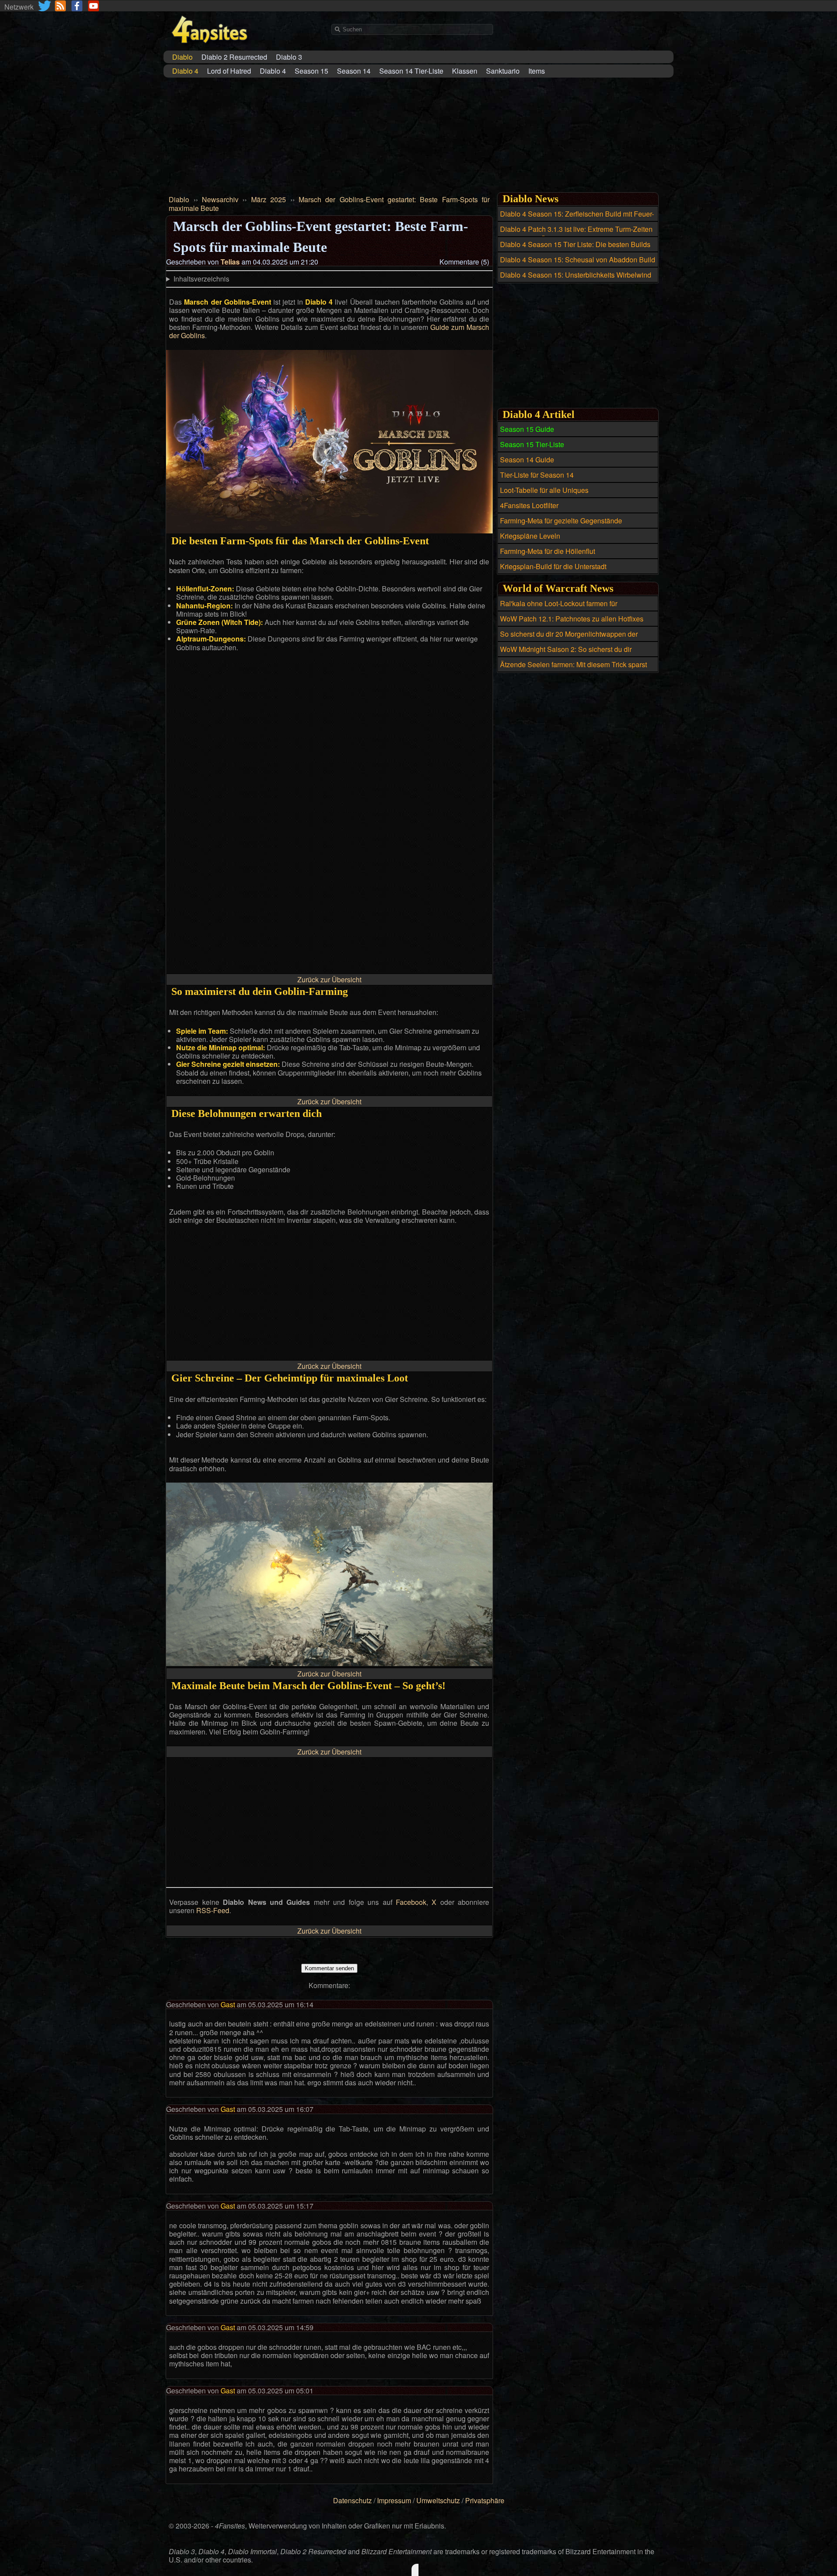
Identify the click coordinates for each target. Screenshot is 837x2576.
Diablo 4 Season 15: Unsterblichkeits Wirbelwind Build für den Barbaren (576, 280)
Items (537, 71)
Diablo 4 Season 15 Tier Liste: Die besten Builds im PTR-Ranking (575, 249)
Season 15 (311, 71)
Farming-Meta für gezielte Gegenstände (561, 521)
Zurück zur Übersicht (329, 979)
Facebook (411, 1902)
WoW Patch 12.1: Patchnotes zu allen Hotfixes (572, 619)
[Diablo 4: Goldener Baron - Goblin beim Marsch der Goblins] (329, 1663)
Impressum (394, 2500)
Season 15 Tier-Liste (532, 444)
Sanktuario (503, 71)
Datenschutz (352, 2500)
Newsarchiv (220, 199)
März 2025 (269, 199)
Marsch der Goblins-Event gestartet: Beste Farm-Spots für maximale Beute (329, 204)
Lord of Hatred (229, 71)
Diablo (179, 199)
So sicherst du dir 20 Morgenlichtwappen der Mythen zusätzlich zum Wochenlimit (569, 639)
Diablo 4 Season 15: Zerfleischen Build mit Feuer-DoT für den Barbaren (577, 219)
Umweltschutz (438, 2500)
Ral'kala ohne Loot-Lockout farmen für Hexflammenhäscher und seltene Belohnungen (573, 608)
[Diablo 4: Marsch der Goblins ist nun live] (329, 531)
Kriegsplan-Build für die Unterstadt (553, 566)
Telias (230, 262)
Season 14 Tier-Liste (411, 71)
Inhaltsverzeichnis (201, 279)
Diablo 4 (273, 71)
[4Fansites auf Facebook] (77, 6)
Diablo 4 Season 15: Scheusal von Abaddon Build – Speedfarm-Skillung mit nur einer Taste (578, 265)
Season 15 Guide (527, 429)
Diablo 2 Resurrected (234, 57)
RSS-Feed (213, 1910)
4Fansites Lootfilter (529, 505)
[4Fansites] (209, 48)
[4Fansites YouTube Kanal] (94, 6)
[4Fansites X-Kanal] (45, 6)
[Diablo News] (60, 6)
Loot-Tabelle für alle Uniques (544, 490)
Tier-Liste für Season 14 (537, 475)
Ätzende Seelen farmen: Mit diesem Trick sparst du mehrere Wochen (573, 669)
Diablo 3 (289, 57)
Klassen (465, 71)
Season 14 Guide (527, 460)
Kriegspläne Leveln (530, 536)
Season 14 (354, 71)
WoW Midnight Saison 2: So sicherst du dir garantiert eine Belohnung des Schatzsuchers (570, 654)
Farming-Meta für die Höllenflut (548, 551)
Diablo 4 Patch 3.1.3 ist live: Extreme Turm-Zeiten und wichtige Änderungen (576, 234)
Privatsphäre (485, 2500)
